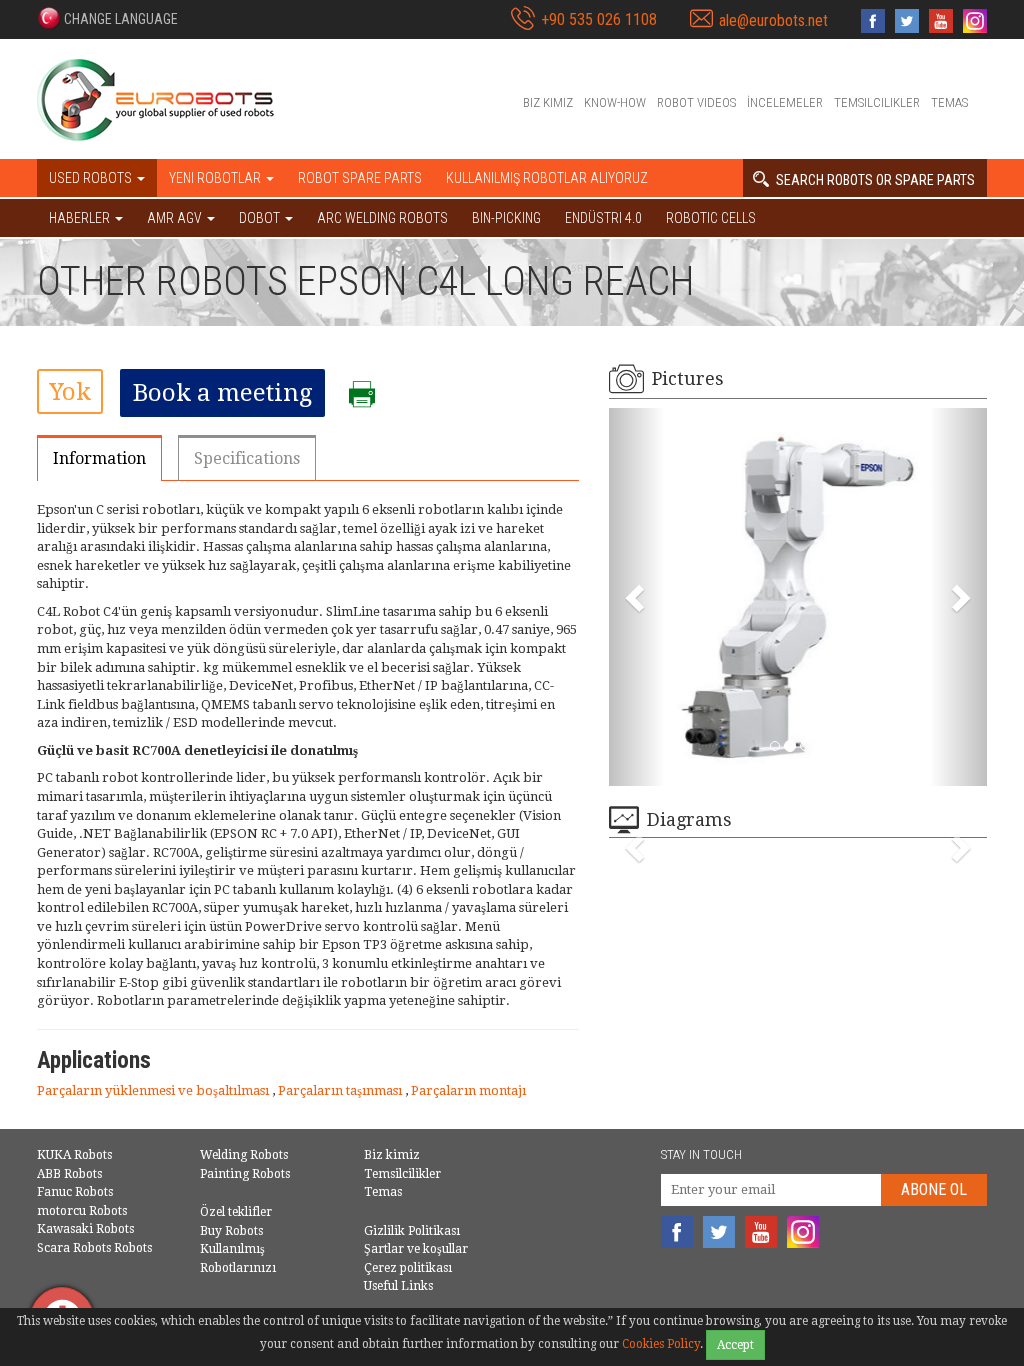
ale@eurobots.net (773, 20)
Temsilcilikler (877, 102)
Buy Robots (231, 1231)
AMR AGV (176, 218)
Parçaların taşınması (341, 1090)
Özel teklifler (236, 1212)
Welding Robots (244, 1155)
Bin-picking (506, 218)
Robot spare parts (360, 178)
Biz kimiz (548, 102)
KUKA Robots (74, 1155)
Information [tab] (99, 458)
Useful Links (398, 1286)
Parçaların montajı (468, 1090)
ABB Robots (69, 1174)
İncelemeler (785, 102)
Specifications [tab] (247, 458)
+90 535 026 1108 (599, 19)
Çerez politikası (408, 1268)
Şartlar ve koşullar (416, 1249)
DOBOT (261, 218)
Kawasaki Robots (85, 1229)
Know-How (615, 102)
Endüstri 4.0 (603, 218)
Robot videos (696, 102)
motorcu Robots (82, 1211)
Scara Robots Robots (94, 1248)
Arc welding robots (382, 218)
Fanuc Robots (75, 1192)
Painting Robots (245, 1174)
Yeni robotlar (216, 178)
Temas (949, 102)
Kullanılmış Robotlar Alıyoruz (547, 178)
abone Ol (934, 1189)
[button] (107, 18)
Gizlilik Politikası (412, 1231)
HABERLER (81, 218)
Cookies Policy (661, 1344)
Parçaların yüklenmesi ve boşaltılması (154, 1090)
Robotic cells (711, 218)
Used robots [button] (92, 178)
